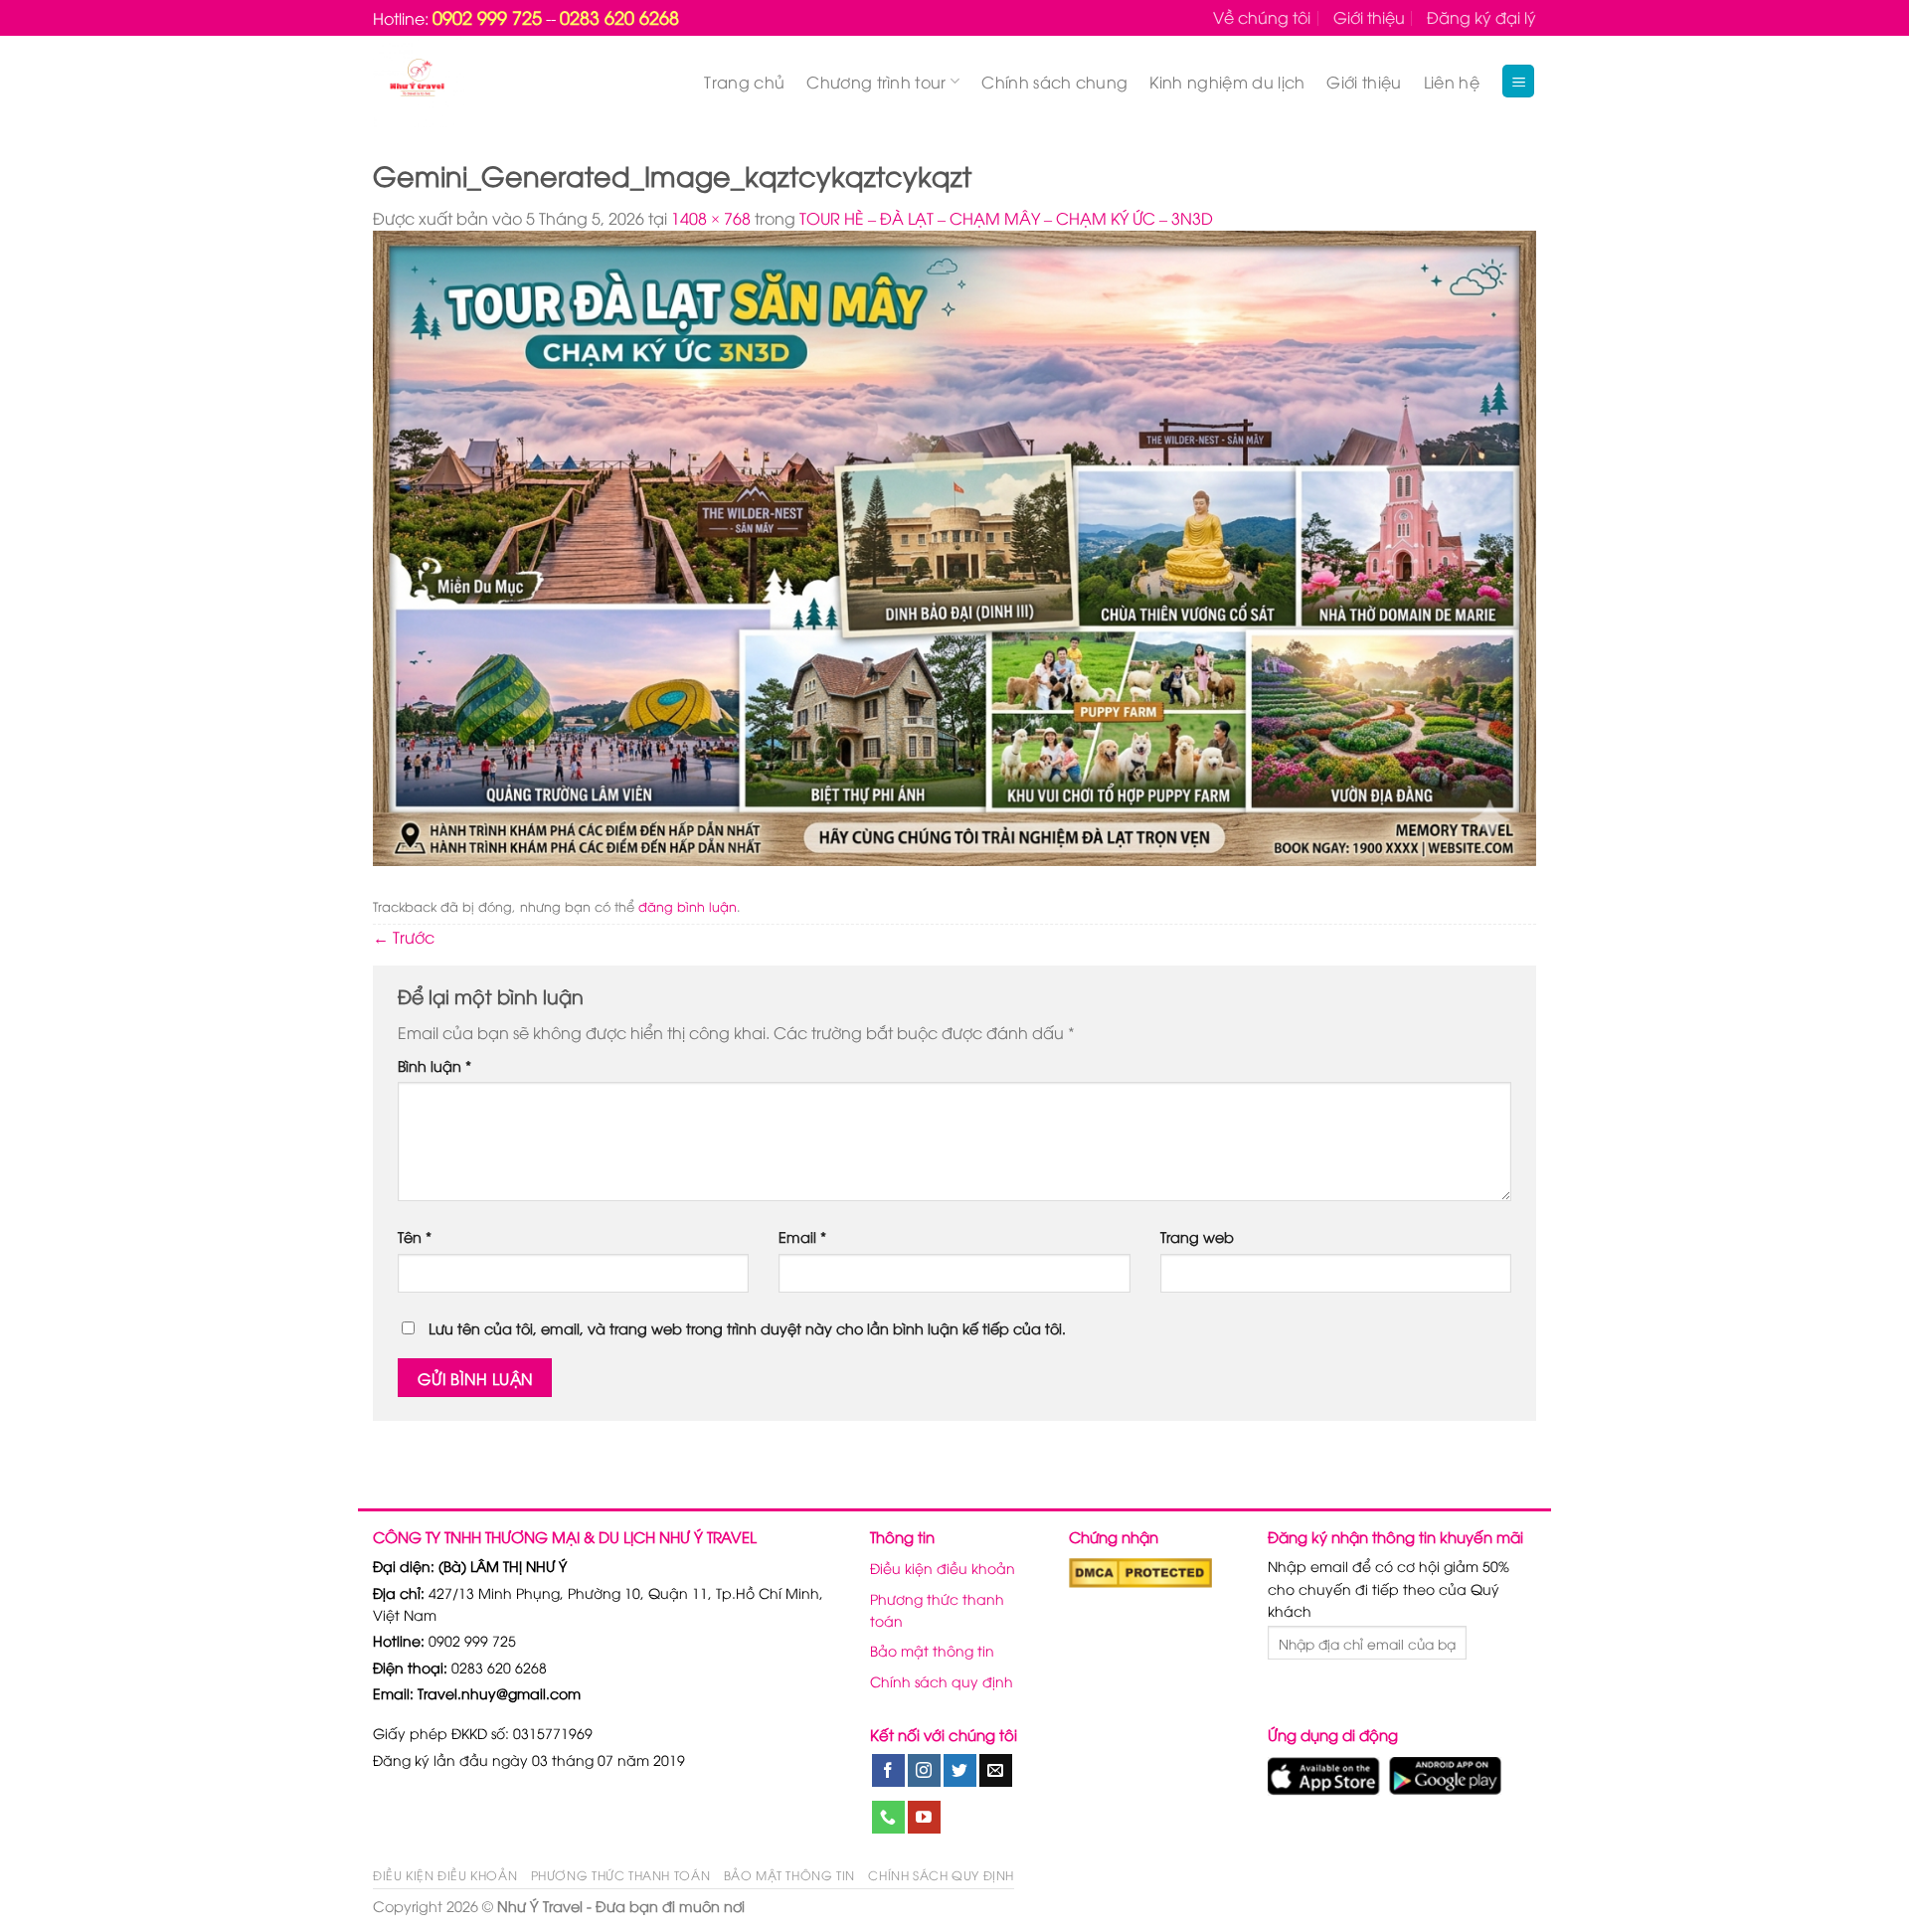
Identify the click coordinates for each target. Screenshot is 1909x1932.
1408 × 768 (711, 218)
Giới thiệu (1369, 17)
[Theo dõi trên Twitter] (960, 1771)
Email (802, 1236)
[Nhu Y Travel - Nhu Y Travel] (463, 82)
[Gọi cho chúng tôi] (888, 1818)
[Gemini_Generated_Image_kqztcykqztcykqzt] (954, 546)
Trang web (1197, 1236)
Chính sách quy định (942, 1681)
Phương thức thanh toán (937, 1609)
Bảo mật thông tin (932, 1650)
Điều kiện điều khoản (943, 1568)
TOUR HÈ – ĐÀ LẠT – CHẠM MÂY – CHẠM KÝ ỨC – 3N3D (1006, 218)
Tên (415, 1236)
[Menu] (1518, 81)
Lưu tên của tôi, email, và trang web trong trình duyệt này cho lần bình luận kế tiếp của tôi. (747, 1328)
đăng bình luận (688, 906)
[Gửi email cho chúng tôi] (996, 1771)
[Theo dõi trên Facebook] (888, 1771)
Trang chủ (744, 82)
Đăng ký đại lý (1481, 17)
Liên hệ (1452, 82)
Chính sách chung (1054, 82)
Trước (404, 937)
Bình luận (434, 1065)
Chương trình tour (876, 82)
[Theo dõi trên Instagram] (924, 1771)
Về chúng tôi (1262, 17)
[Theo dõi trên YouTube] (924, 1818)
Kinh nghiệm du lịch (1227, 82)
